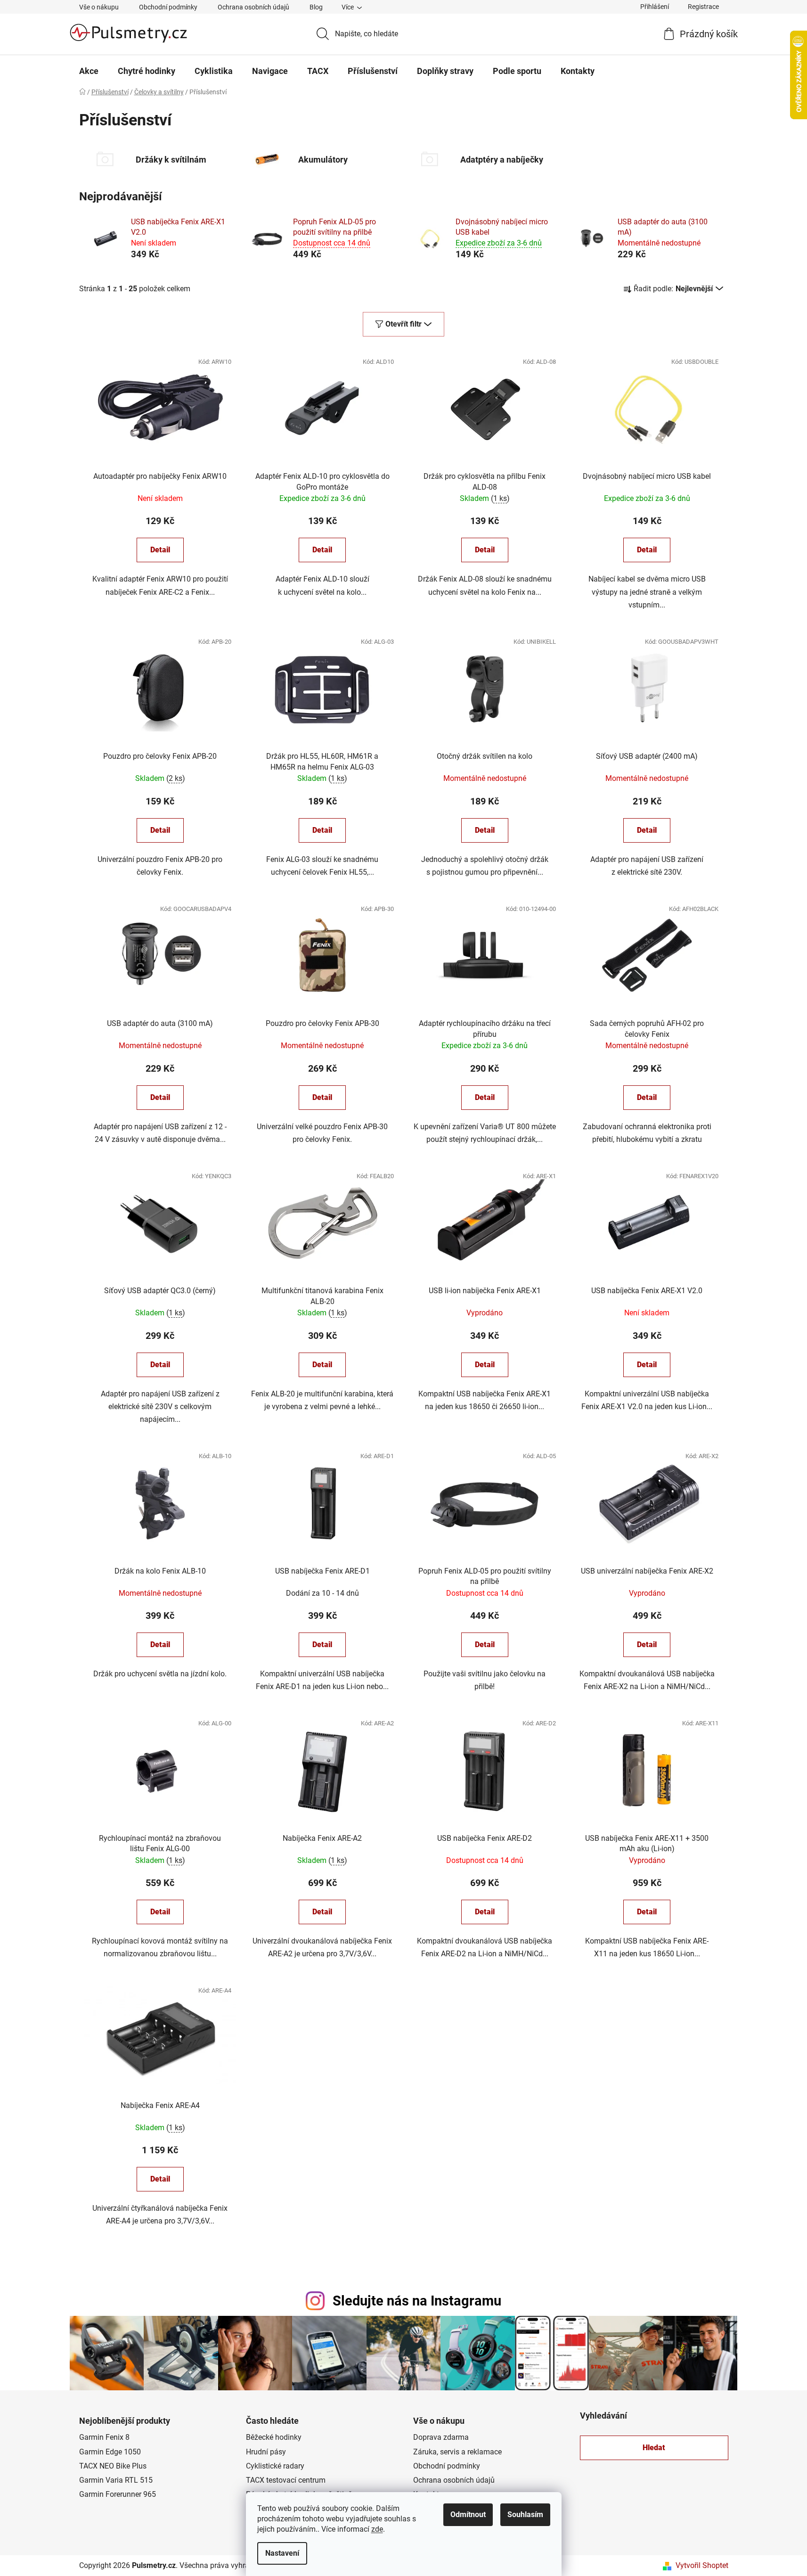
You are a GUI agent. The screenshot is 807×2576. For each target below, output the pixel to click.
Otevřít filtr (403, 324)
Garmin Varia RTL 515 (116, 2480)
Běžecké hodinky (274, 2437)
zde (377, 2529)
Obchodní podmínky (168, 7)
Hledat (654, 2448)
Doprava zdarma (441, 2437)
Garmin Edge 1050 (110, 2452)
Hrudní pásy (266, 2452)
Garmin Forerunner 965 (118, 2494)
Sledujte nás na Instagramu (417, 2301)
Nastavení (282, 2553)
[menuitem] (89, 71)
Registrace (703, 7)
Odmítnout (468, 2514)
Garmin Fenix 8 (104, 2437)
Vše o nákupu (99, 7)
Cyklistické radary (275, 2466)
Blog (316, 7)
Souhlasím (525, 2514)
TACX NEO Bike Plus (113, 2466)
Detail (160, 550)
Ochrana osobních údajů (253, 7)
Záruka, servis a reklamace (457, 2452)
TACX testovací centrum (286, 2480)
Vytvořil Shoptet (702, 2565)
